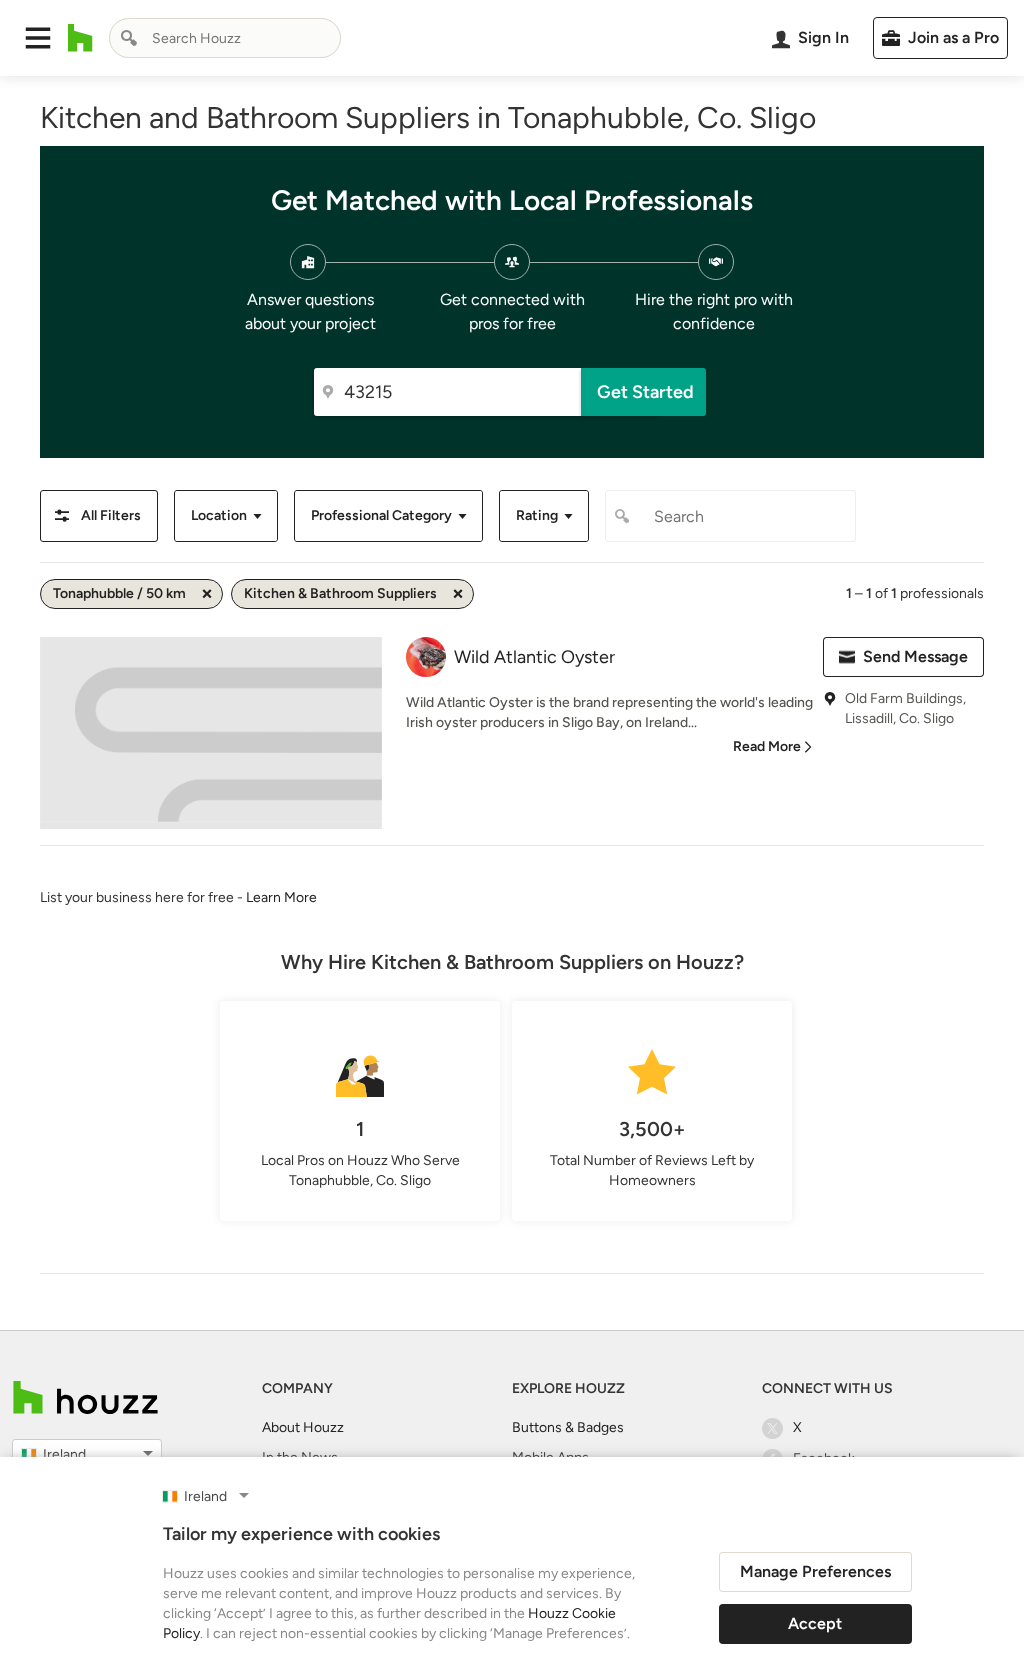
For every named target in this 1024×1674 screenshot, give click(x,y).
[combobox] (225, 38)
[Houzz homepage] (80, 38)
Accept (815, 1623)
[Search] (129, 38)
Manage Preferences (815, 1571)
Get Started (645, 392)
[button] (38, 38)
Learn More (281, 897)
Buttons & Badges (568, 1427)
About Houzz (303, 1427)
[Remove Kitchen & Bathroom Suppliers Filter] (458, 594)
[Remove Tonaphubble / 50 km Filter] (207, 594)
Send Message (915, 656)
